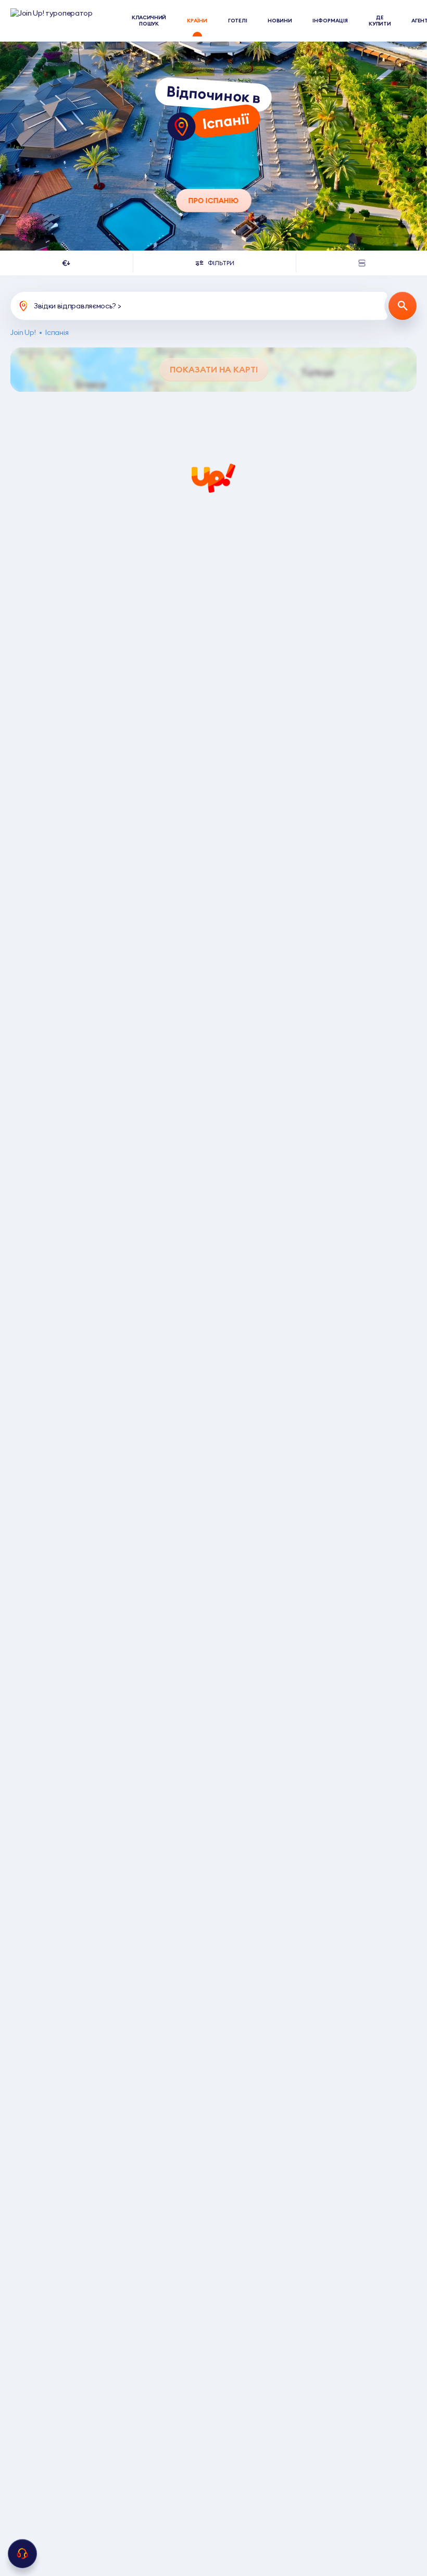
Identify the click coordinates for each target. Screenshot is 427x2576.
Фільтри (221, 263)
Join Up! (23, 333)
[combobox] (66, 263)
